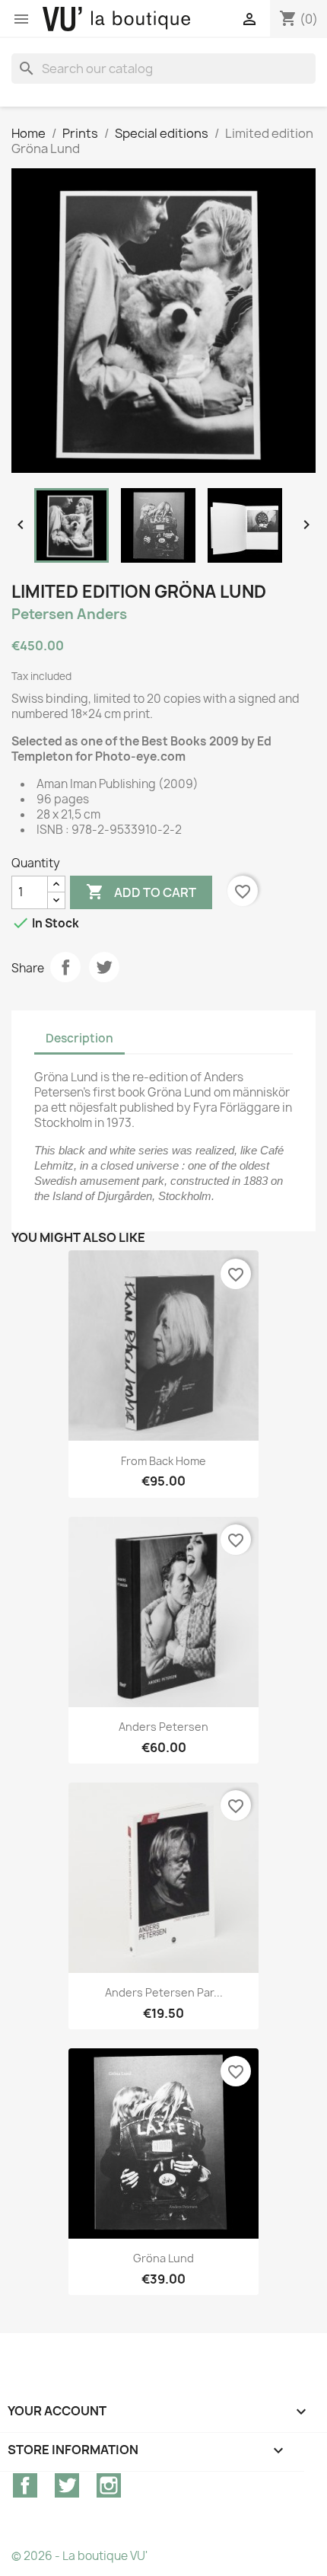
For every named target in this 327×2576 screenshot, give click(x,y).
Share (65, 967)
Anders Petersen (163, 1727)
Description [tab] (79, 1038)
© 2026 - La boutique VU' (79, 2556)
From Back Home (163, 1461)
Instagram (109, 2485)
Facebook (25, 2485)
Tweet (104, 967)
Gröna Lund (163, 2258)
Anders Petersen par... (164, 1992)
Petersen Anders (69, 614)
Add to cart (141, 892)
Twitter (67, 2485)
